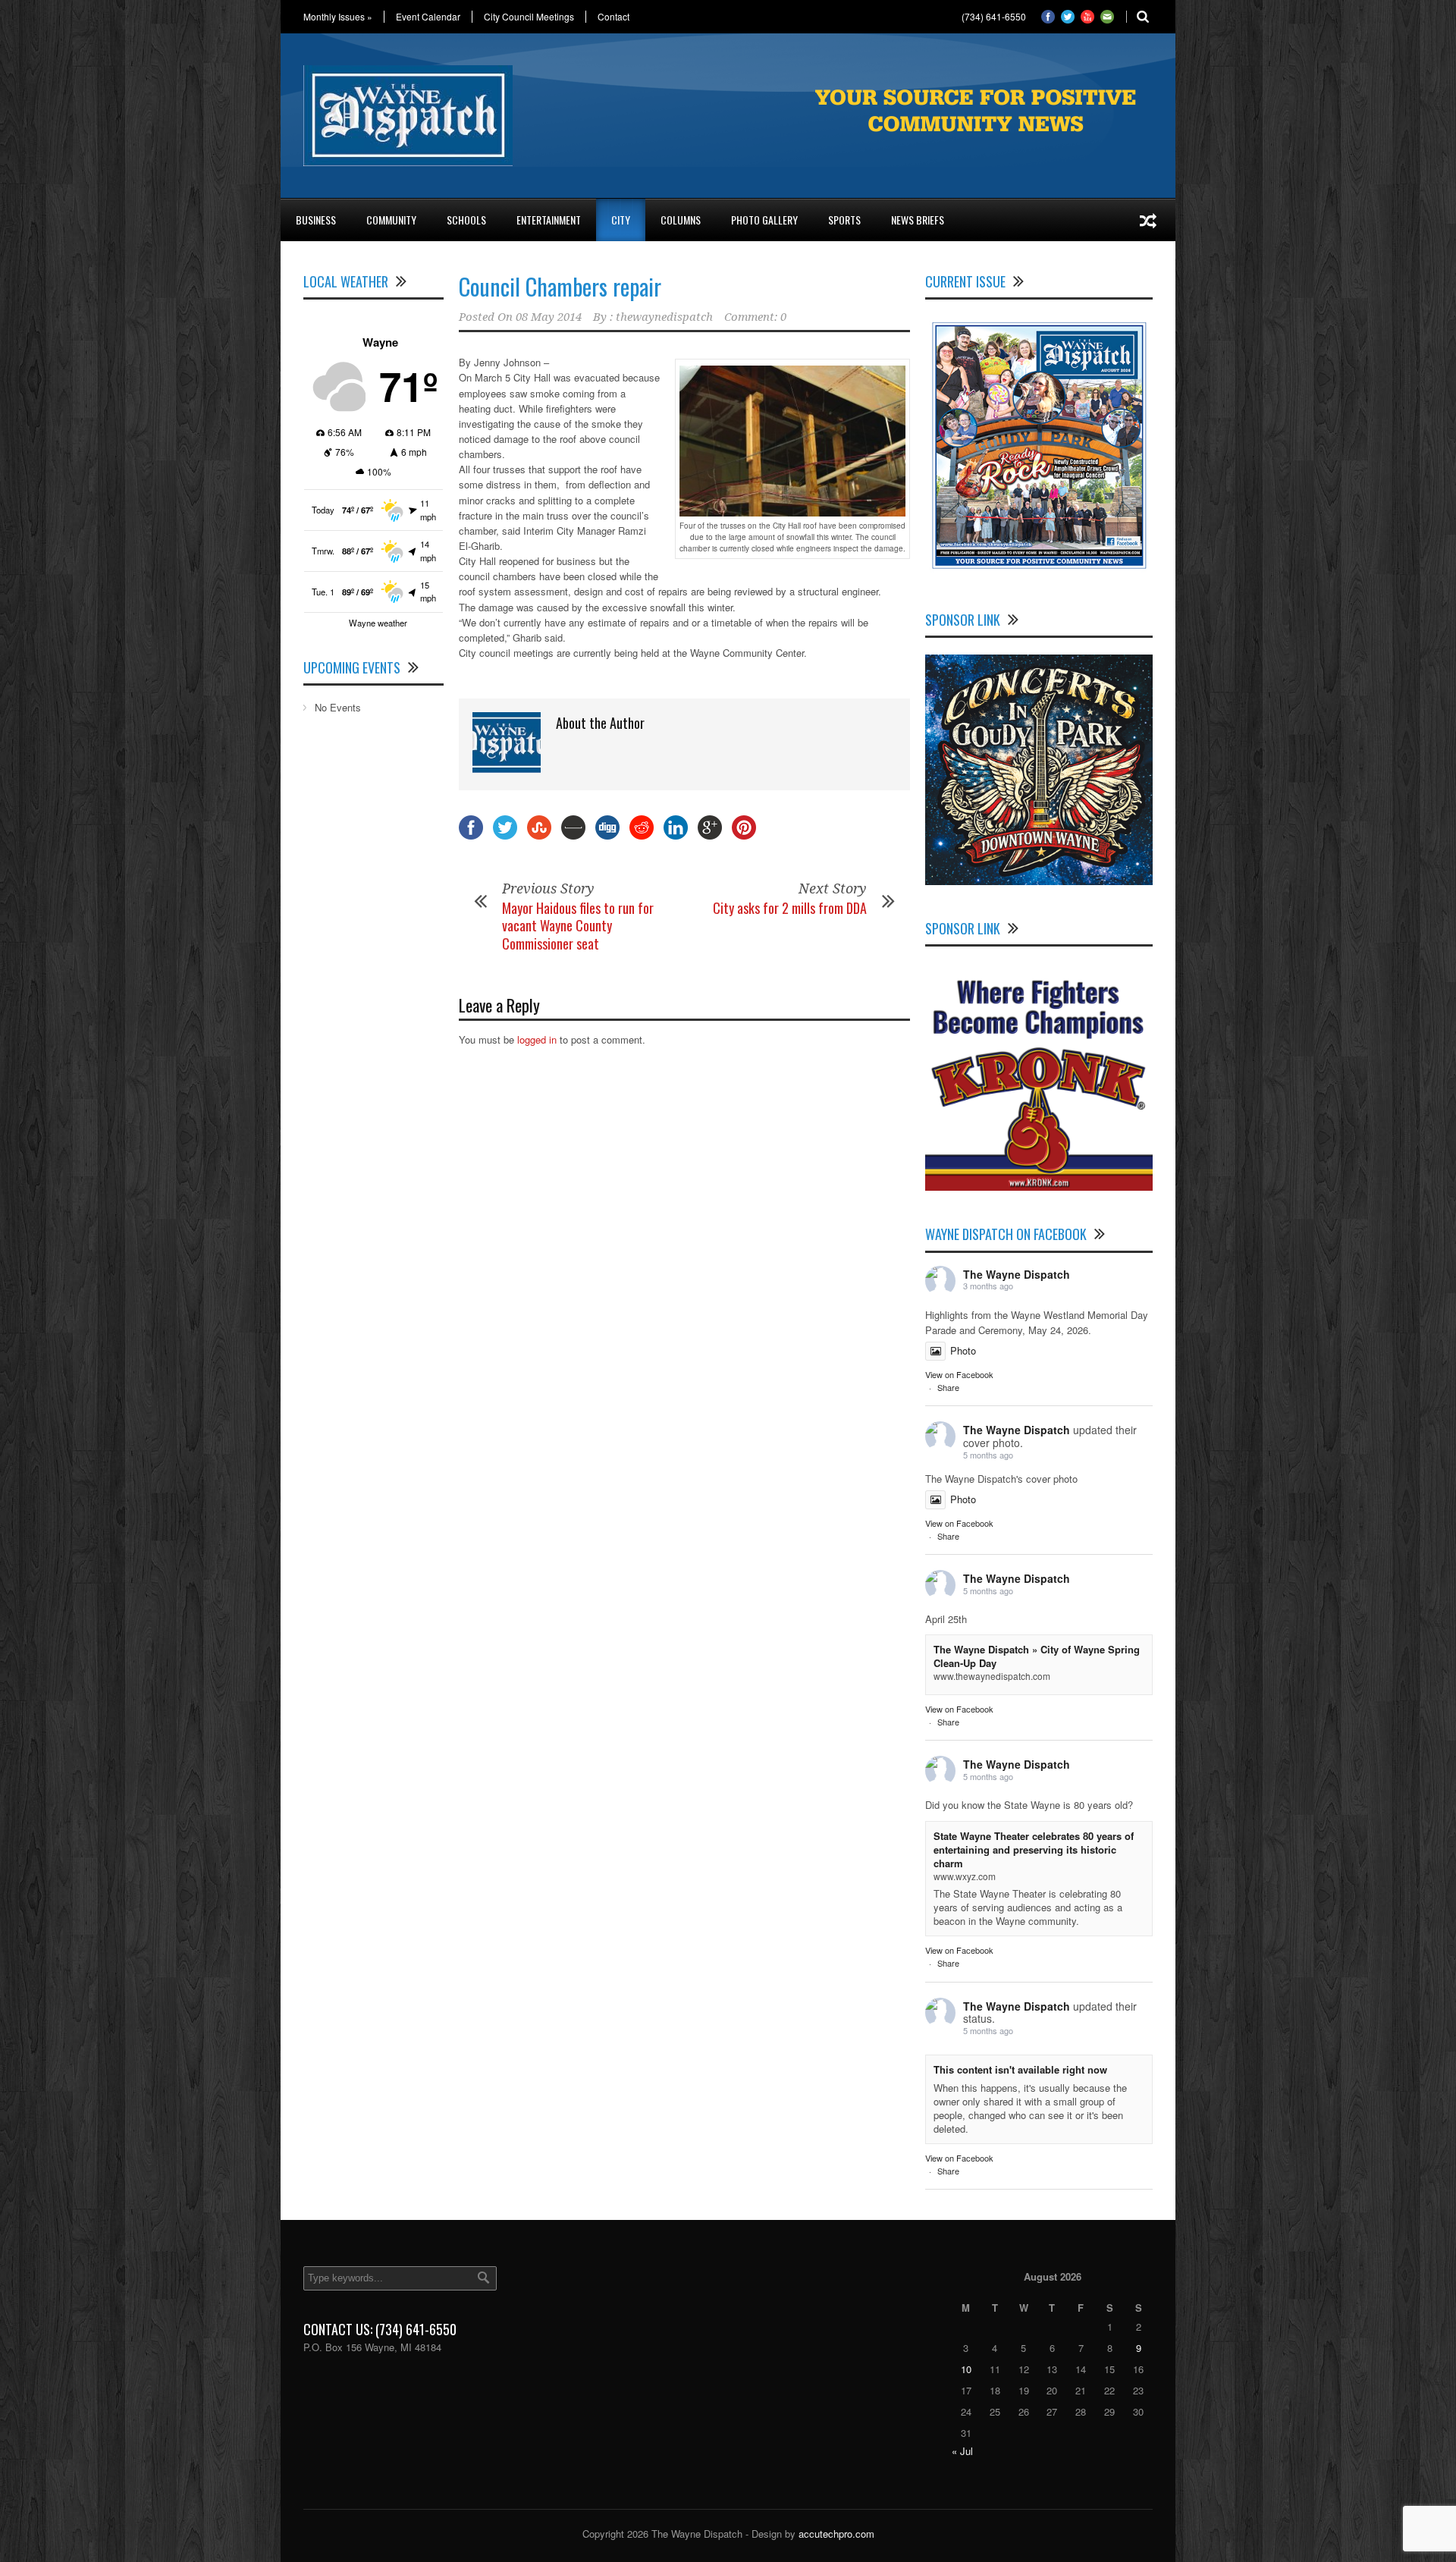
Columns (681, 220)
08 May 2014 (549, 317)
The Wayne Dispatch (1017, 1274)
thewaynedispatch (664, 317)
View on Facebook (959, 1374)
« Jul (962, 2451)
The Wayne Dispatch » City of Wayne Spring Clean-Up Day (1037, 1656)
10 (966, 2369)
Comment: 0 (755, 317)
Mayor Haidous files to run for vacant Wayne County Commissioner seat (578, 926)
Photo (963, 1350)
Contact (613, 17)
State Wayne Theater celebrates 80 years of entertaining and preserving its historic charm (1034, 1849)
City (621, 220)
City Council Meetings (529, 17)
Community (391, 220)
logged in (537, 1039)
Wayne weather (378, 623)
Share (948, 1387)
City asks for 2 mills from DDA (790, 908)
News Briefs (918, 220)
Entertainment (549, 220)
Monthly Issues (338, 17)
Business (316, 220)
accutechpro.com (836, 2534)
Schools (466, 220)
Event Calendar (428, 17)
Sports (844, 220)
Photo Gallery (764, 220)
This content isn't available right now (1020, 2069)
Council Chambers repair (560, 286)
